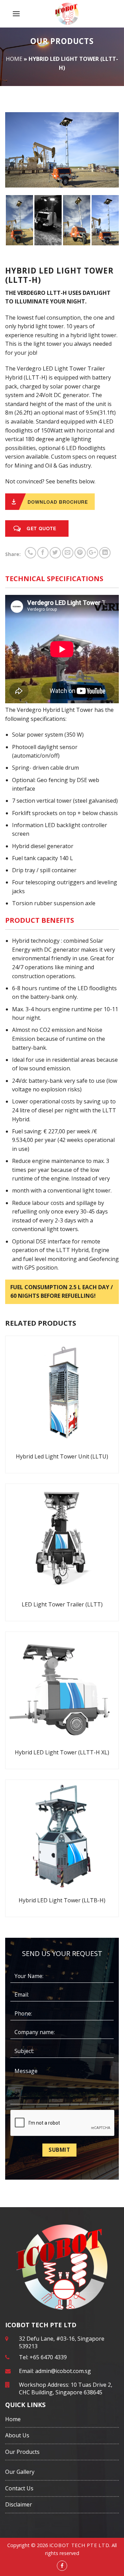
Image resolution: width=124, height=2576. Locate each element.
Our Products (22, 2452)
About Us (17, 2435)
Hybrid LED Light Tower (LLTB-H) (62, 1900)
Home (14, 59)
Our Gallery (20, 2472)
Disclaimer (19, 2504)
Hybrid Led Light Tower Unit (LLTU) (62, 1456)
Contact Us (19, 2488)
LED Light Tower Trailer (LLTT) (62, 1604)
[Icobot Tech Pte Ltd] (67, 14)
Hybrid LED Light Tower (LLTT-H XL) (62, 1752)
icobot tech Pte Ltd (79, 2545)
